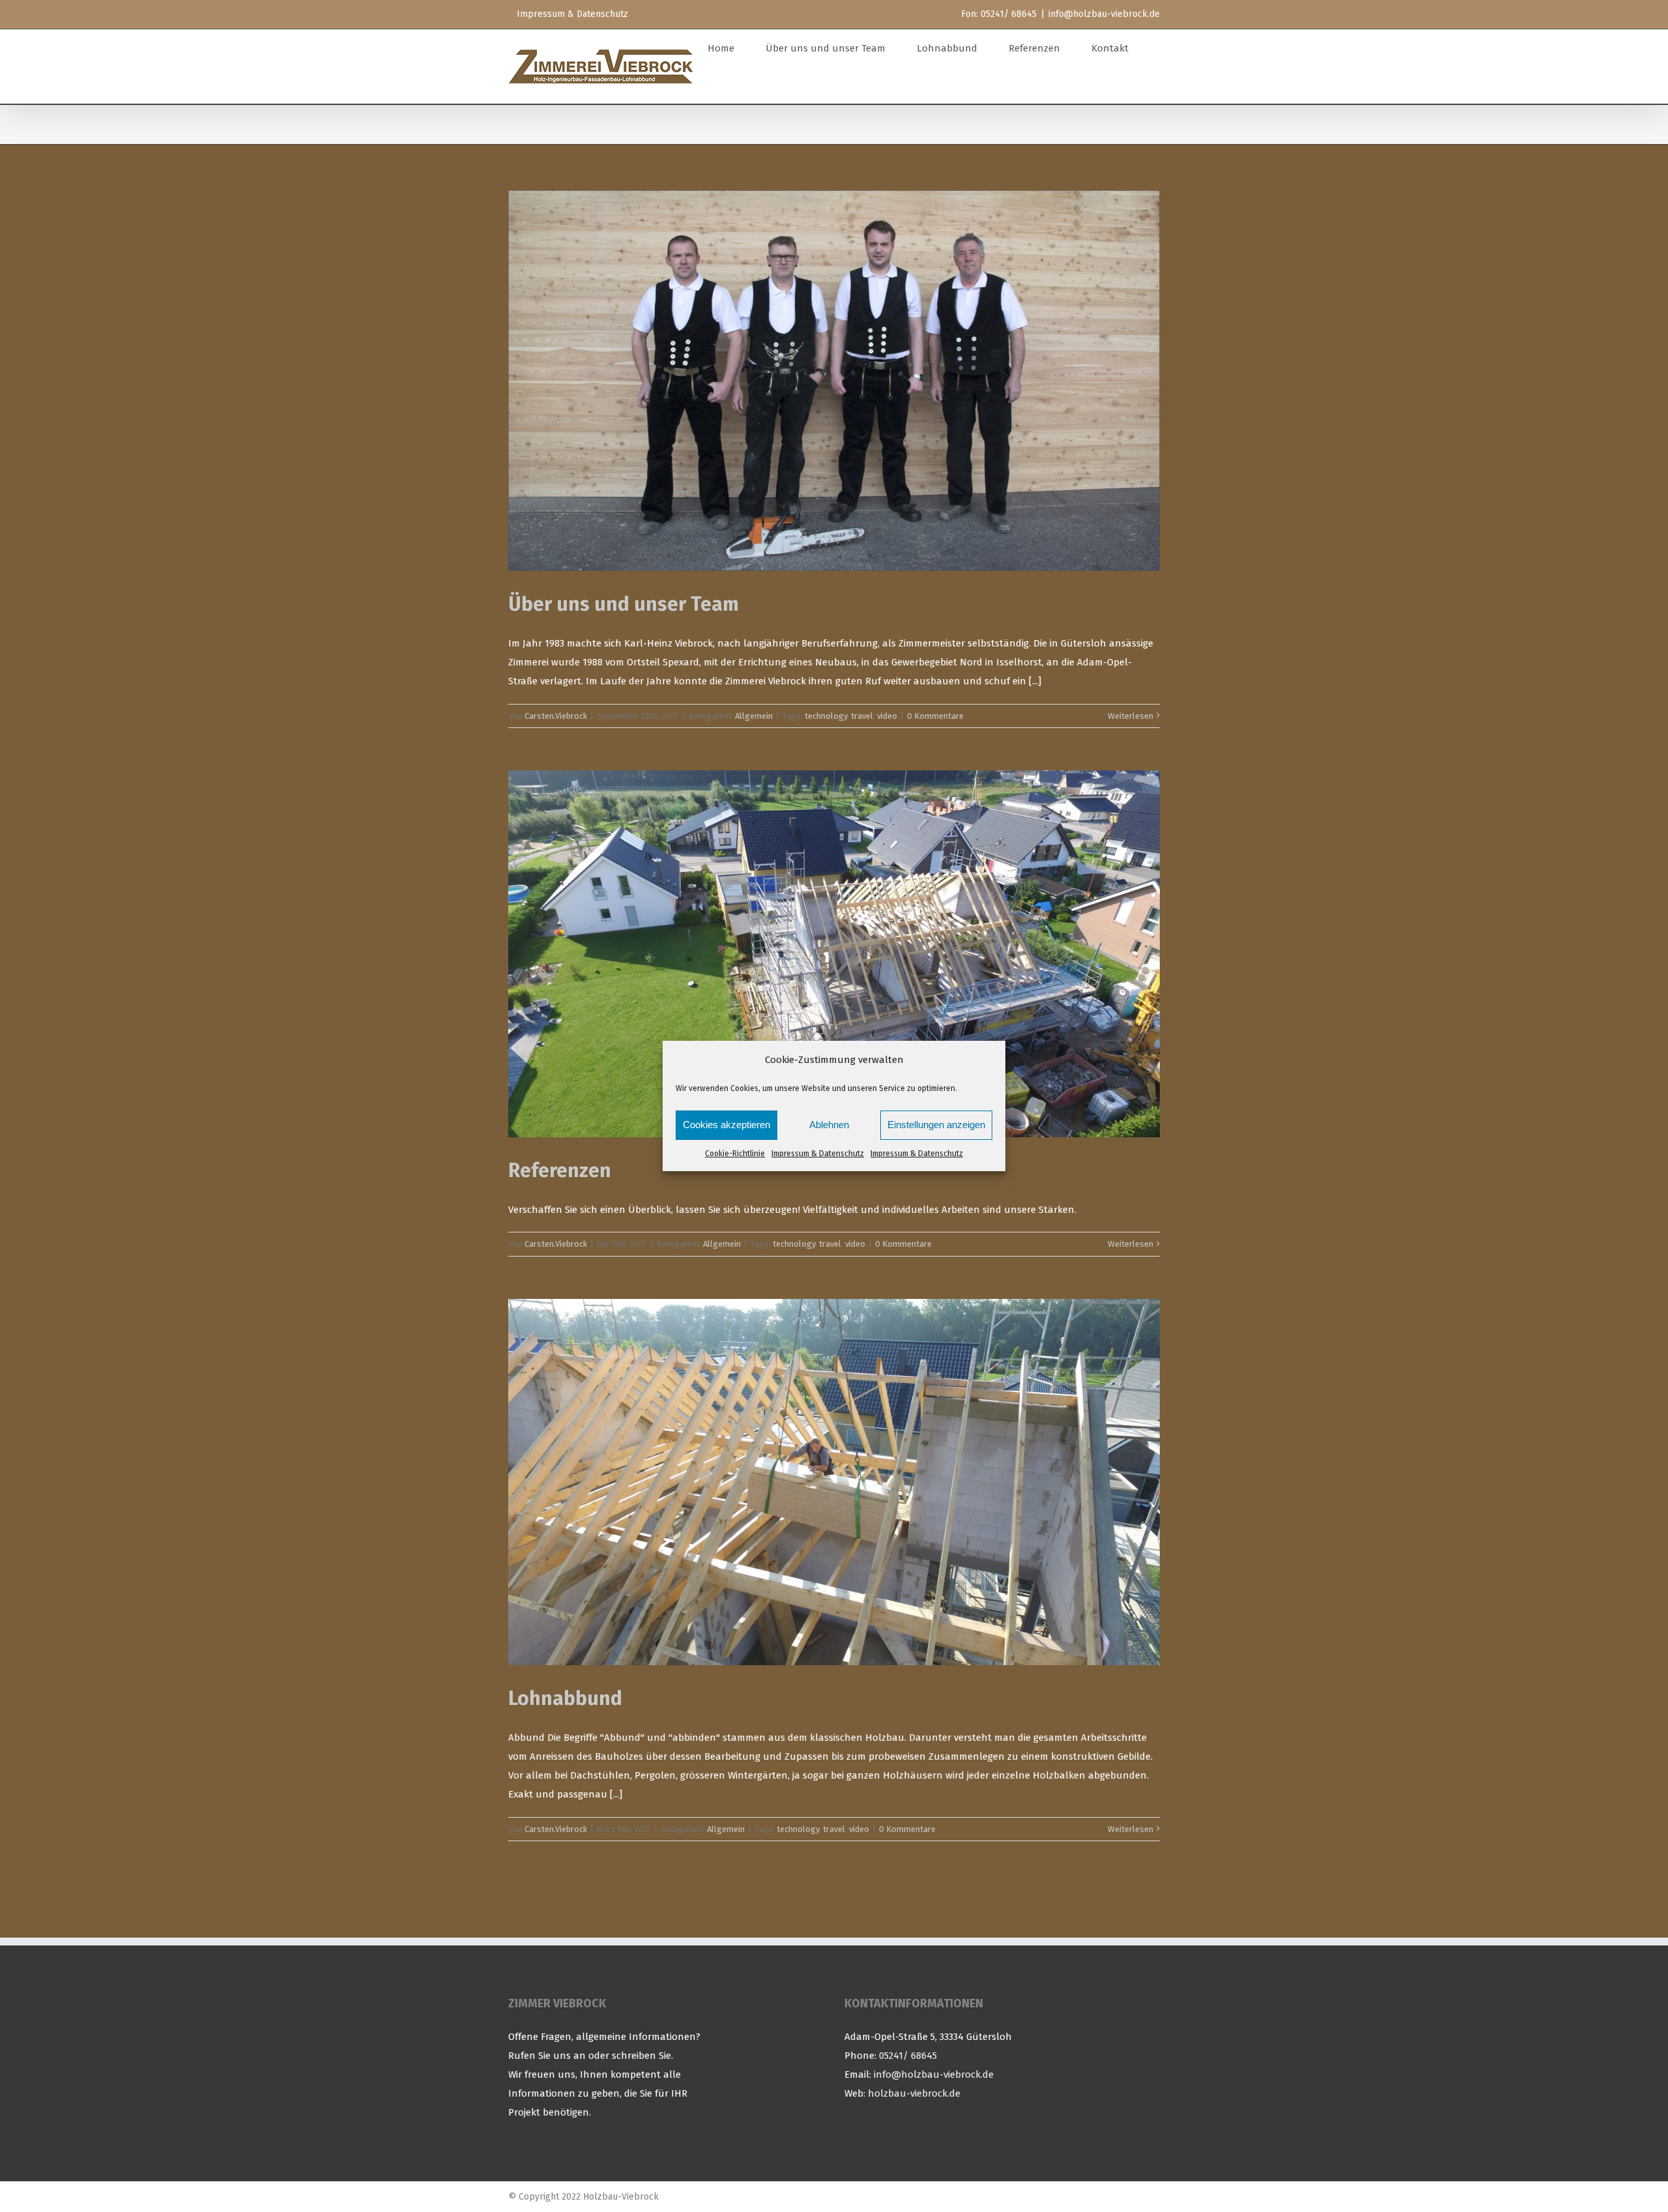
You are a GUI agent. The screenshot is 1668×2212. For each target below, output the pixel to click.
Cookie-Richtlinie (735, 1154)
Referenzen (560, 1171)
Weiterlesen (1130, 716)
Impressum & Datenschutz (818, 1154)
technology (826, 716)
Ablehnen (829, 1125)
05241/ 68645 (908, 2056)
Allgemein (754, 716)
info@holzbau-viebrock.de (1104, 14)
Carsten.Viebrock (556, 716)
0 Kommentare (935, 716)
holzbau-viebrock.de (914, 2093)
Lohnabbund (565, 1698)
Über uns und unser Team (624, 604)
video (887, 716)
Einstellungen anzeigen (936, 1125)
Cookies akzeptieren (726, 1125)
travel (862, 716)
